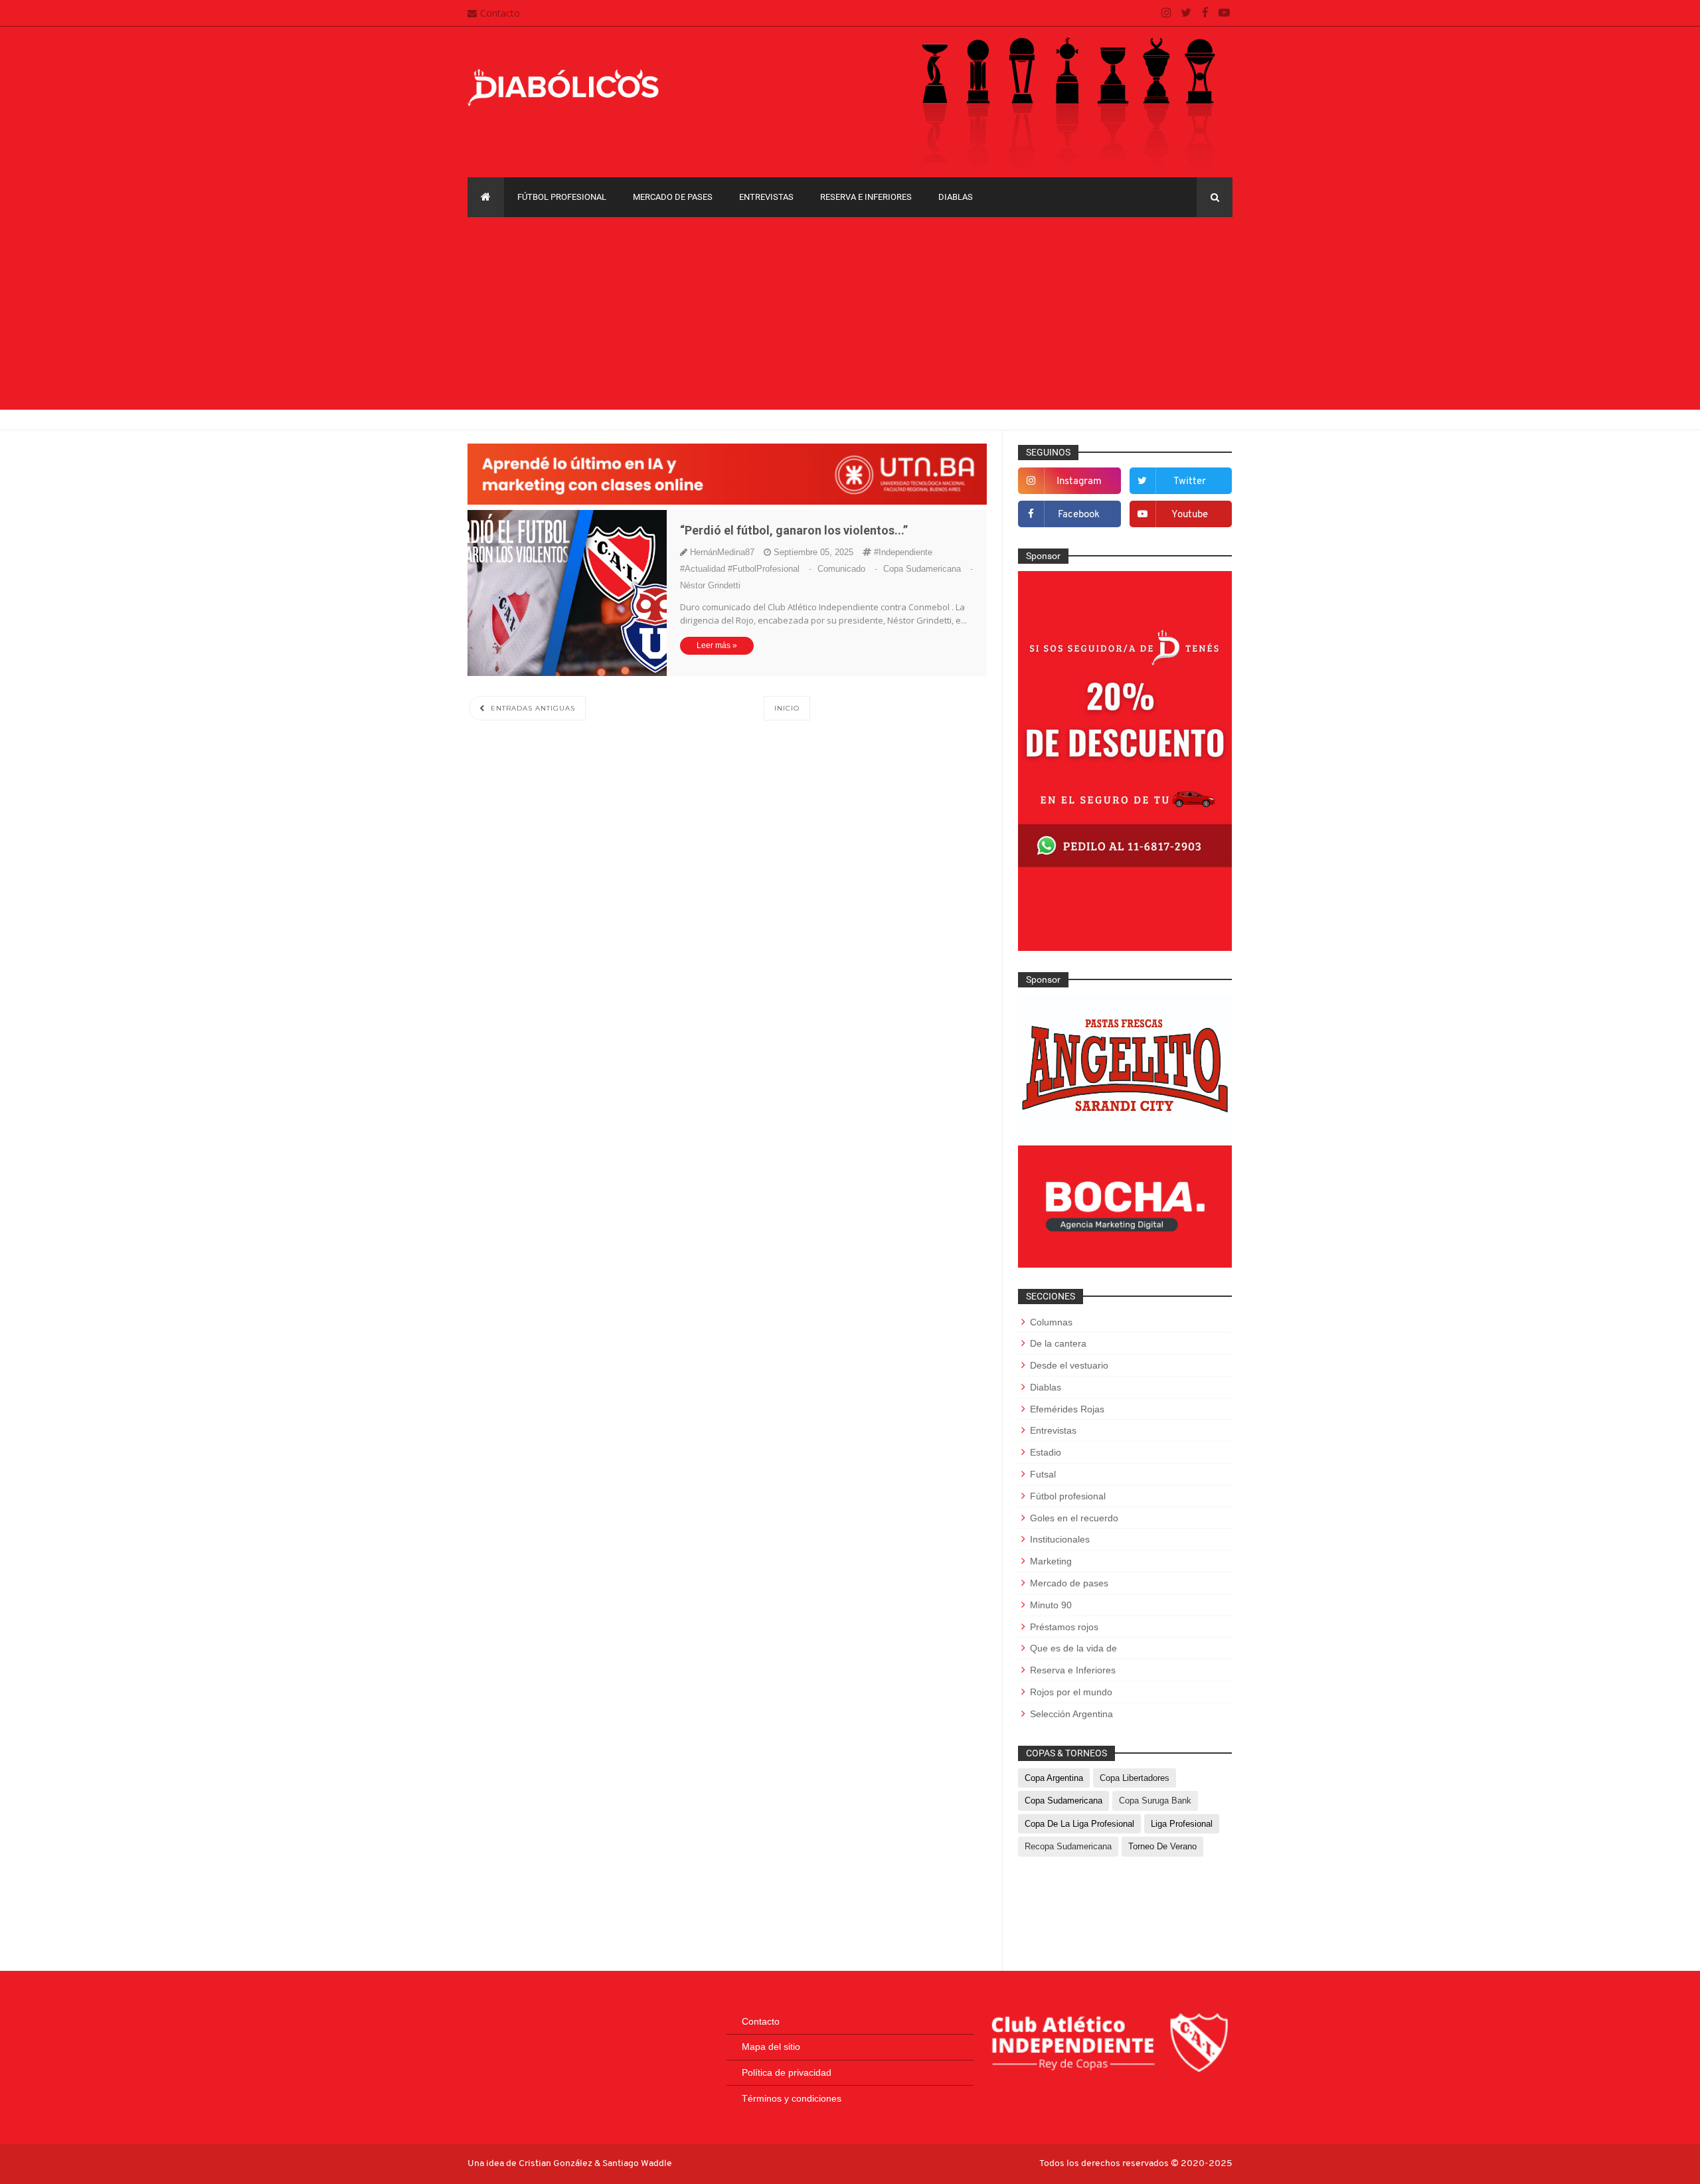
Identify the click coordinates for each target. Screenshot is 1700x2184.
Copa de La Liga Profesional (1079, 1824)
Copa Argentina (1054, 1778)
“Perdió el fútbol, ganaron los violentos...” (794, 530)
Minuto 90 (1051, 1605)
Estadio (1046, 1452)
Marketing (1051, 1561)
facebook (1079, 515)
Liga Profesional (1182, 1824)
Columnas (1051, 1322)
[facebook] (1205, 13)
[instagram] (1166, 13)
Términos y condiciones (792, 2098)
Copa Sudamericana (928, 569)
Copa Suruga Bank (1155, 1801)
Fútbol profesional (562, 197)
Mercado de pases (673, 197)
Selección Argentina (1071, 1714)
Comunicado (849, 569)
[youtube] (1224, 13)
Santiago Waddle (637, 2164)
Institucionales (1060, 1539)
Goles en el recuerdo (1074, 1518)
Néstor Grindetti (710, 585)
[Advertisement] (850, 317)
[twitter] (1186, 13)
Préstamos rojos (1064, 1627)
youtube (1190, 515)
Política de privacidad (787, 2072)
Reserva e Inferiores (866, 197)
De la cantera (1058, 1343)
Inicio (787, 708)
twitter (1190, 482)
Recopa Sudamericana (1068, 1846)
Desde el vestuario (1069, 1365)
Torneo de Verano (1162, 1846)
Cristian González (556, 2164)
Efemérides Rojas (1067, 1409)
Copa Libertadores (1135, 1778)
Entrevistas (766, 197)
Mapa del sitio (771, 2047)
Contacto (500, 13)
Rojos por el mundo (1071, 1692)
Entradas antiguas (532, 708)
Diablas (956, 197)
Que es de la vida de (1073, 1648)
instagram (1079, 482)
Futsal (1043, 1474)
